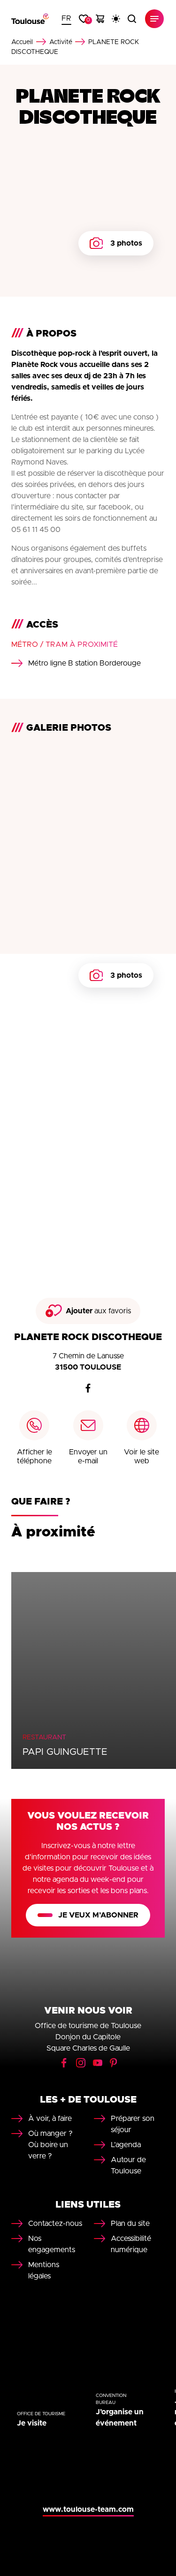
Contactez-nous (55, 2224)
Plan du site (130, 2224)
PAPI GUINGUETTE (65, 1752)
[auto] (116, 19)
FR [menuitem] (66, 18)
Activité (61, 42)
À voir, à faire (50, 2119)
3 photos (126, 243)
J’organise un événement (120, 2418)
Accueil (22, 42)
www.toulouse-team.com (88, 2509)
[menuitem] (66, 19)
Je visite (32, 2423)
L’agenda (126, 2145)
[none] (66, 19)
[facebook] (88, 1388)
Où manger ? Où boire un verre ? (50, 2145)
